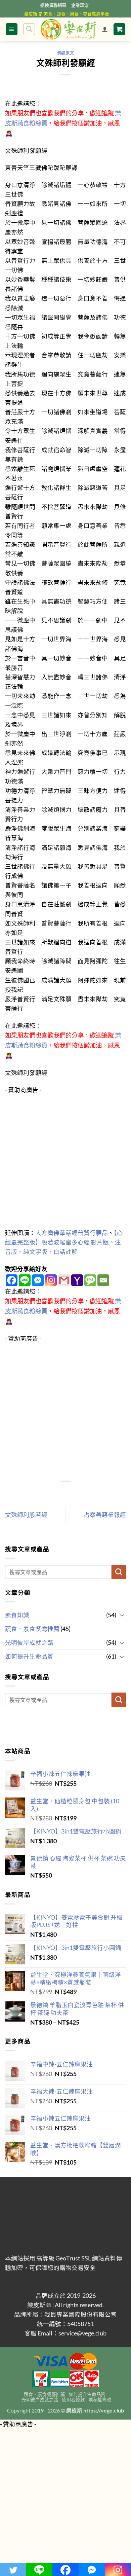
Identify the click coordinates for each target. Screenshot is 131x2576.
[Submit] (119, 1572)
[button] (12, 29)
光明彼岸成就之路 (29, 1643)
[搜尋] (29, 29)
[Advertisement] (65, 1160)
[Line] (25, 1280)
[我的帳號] (105, 29)
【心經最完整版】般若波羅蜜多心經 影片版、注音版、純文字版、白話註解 (64, 1242)
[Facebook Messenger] (38, 1280)
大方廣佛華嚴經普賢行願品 (72, 1233)
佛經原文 (65, 53)
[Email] (103, 1280)
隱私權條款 (100, 2400)
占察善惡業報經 (105, 1515)
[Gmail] (64, 1280)
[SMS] (90, 1280)
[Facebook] (12, 1280)
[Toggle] (122, 1615)
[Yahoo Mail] (77, 1280)
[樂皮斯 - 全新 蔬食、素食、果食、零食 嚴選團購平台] (69, 29)
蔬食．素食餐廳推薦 (32, 1629)
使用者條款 (73, 2400)
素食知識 (17, 1615)
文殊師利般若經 (26, 1515)
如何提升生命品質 (29, 1656)
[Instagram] (51, 1280)
